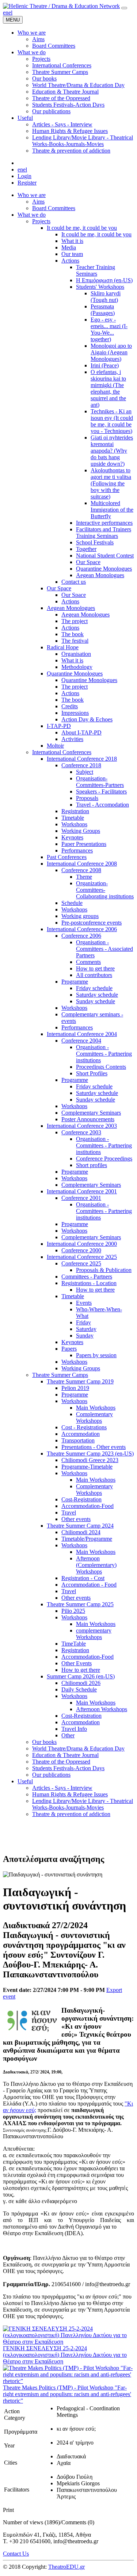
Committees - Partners (87, 1277)
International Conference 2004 (82, 1034)
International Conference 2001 (82, 1191)
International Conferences (62, 752)
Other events (76, 1519)
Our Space (88, 562)
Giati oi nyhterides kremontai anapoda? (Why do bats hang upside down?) (112, 451)
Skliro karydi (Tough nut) (106, 297)
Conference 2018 (81, 765)
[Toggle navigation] (124, 8)
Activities (72, 739)
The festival (75, 641)
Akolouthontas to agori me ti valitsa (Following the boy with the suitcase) (111, 483)
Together (86, 549)
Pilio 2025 (73, 1611)
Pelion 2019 (75, 1388)
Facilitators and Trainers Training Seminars (104, 533)
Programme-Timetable (87, 1467)
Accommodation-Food (87, 1506)
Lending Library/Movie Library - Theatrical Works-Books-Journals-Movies (83, 1804)
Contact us (74, 582)
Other (68, 1735)
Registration (75, 811)
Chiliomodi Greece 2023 (90, 1460)
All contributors (94, 975)
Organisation (76, 654)
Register (27, 183)
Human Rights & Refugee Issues (70, 1794)
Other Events (77, 1663)
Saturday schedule (97, 995)
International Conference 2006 (82, 929)
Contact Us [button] (16, 2554)
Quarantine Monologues (104, 569)
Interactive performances (104, 523)
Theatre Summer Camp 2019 (80, 1381)
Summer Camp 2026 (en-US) (81, 1676)
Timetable (73, 818)
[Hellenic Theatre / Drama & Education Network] (61, 6)
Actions (70, 261)
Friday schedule (94, 988)
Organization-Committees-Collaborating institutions (105, 890)
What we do (32, 215)
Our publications (51, 1775)
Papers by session (96, 1355)
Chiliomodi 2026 (81, 1683)
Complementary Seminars (91, 1113)
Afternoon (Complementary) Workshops (96, 1565)
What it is (72, 241)
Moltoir (55, 746)
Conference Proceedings (104, 1159)
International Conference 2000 (82, 1244)
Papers (69, 1349)
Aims (38, 202)
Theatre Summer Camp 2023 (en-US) (90, 1454)
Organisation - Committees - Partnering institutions (104, 1054)
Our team (72, 254)
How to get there (95, 968)
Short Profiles (92, 1073)
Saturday (86, 1329)
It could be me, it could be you (82, 228)
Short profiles (92, 1165)
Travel (69, 1512)
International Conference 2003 (82, 1126)
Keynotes (72, 837)
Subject (85, 772)
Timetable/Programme (87, 1539)
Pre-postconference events (92, 923)
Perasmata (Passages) (103, 310)
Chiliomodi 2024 (81, 1532)
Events (84, 1303)
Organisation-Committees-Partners (100, 782)
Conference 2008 (81, 870)
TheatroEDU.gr (66, 2567)
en (6, 13)
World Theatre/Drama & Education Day (78, 1748)
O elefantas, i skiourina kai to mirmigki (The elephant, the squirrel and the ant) (108, 388)
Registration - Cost (83, 1578)
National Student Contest (105, 556)
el (10, 13)
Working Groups (81, 831)
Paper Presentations (84, 844)
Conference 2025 (81, 1263)
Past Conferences (67, 857)
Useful (25, 1781)
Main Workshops (96, 1408)
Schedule (72, 903)
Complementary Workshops (94, 1417)
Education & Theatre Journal (65, 1755)
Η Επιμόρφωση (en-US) (104, 280)
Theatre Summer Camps (60, 1375)
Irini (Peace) (105, 365)
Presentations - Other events (94, 1447)
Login (24, 176)
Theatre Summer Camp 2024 (80, 1526)
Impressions (75, 713)
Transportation (78, 1440)
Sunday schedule (96, 1001)
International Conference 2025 (82, 1257)
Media (69, 247)
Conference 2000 (81, 1250)
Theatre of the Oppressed (61, 1762)
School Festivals (95, 542)
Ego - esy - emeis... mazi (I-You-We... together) (109, 329)
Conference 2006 (81, 936)
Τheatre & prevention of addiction (71, 1814)
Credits (70, 706)
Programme (75, 982)
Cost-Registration (81, 1499)
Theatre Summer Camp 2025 (80, 1604)
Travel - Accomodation (102, 805)
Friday (83, 1322)
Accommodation (81, 1434)
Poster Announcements (88, 1119)
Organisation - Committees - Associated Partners (104, 949)
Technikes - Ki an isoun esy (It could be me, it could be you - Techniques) (112, 421)
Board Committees (54, 208)
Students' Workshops (100, 287)
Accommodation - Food (89, 1585)
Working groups (80, 916)
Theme (84, 877)
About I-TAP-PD (81, 732)
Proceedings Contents (101, 1067)
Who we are (32, 195)
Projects (41, 221)
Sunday (85, 1336)
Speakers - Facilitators (101, 791)
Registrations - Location (89, 1283)
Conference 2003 (81, 1132)
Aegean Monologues (100, 575)
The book (73, 634)
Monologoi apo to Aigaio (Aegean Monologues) (111, 352)
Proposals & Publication (104, 1270)
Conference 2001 (81, 1198)
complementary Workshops (94, 1634)
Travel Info (74, 1729)
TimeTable (74, 1644)
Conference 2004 (81, 1041)
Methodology (77, 667)
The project (75, 621)
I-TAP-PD (59, 726)
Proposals (87, 798)
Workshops (74, 824)
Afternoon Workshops (102, 1709)
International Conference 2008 (82, 864)
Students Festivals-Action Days (68, 1768)
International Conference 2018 (82, 759)
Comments (88, 962)
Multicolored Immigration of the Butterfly (112, 510)
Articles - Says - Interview (62, 1788)
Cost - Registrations (84, 1427)
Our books (44, 1742)
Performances (77, 850)
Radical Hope (63, 647)
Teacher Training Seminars (96, 270)
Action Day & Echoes (87, 719)
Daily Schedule (79, 1689)
